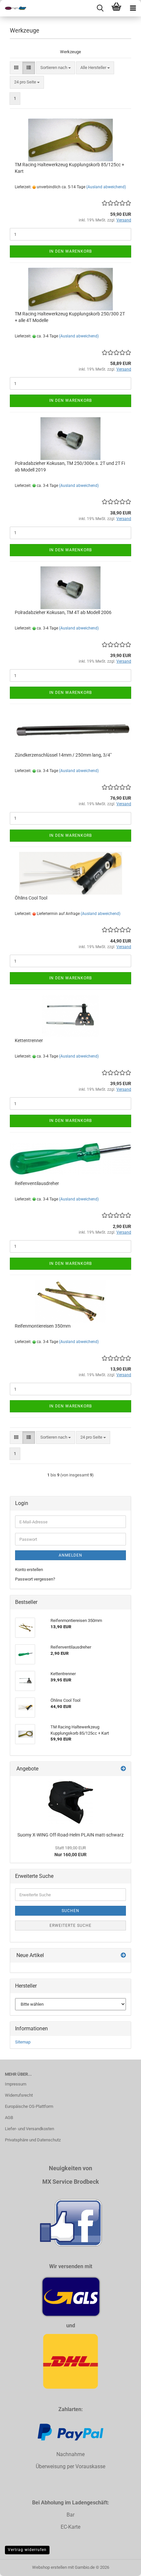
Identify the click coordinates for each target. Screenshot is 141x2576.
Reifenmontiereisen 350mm (43, 1326)
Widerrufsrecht (19, 2095)
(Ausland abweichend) (106, 187)
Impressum (16, 2084)
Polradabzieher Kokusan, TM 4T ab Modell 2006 (63, 612)
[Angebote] (123, 1769)
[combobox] (56, 68)
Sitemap (23, 2042)
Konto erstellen (29, 1570)
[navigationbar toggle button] (133, 8)
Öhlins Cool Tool (31, 898)
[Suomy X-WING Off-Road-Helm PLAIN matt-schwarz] (71, 1802)
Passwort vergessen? (35, 1579)
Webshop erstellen (50, 2567)
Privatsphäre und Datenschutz (33, 2140)
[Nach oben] (123, 2566)
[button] (16, 68)
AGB (9, 2118)
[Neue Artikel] (123, 1956)
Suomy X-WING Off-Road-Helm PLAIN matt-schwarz (70, 1835)
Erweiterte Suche (70, 1926)
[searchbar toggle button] (100, 8)
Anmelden (70, 1555)
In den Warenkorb (70, 251)
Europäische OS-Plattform (29, 2106)
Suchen (70, 1911)
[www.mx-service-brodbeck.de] (13, 8)
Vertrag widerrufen (27, 2550)
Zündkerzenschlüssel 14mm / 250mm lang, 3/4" (63, 755)
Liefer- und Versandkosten (30, 2129)
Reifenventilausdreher (37, 1183)
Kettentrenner (29, 1040)
